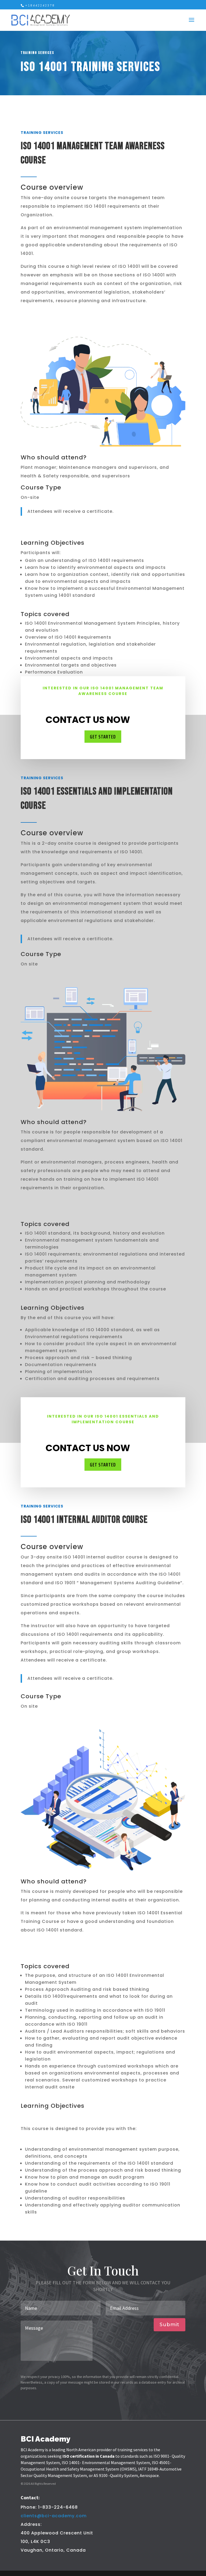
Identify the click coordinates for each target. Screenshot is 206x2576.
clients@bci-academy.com (54, 2516)
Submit (170, 2325)
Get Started (103, 737)
